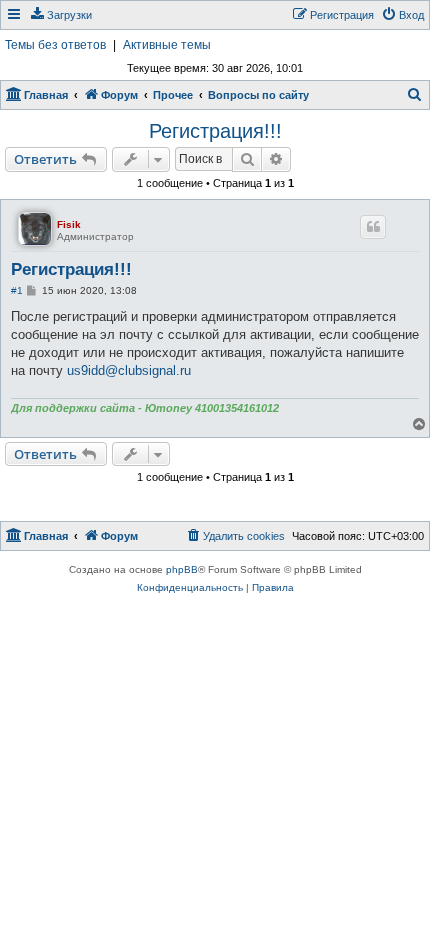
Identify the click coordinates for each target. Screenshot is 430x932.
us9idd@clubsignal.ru (129, 370)
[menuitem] (60, 15)
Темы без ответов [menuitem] (55, 45)
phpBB (182, 569)
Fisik (69, 224)
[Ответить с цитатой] (373, 227)
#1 (17, 290)
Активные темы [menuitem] (167, 45)
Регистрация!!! (215, 131)
